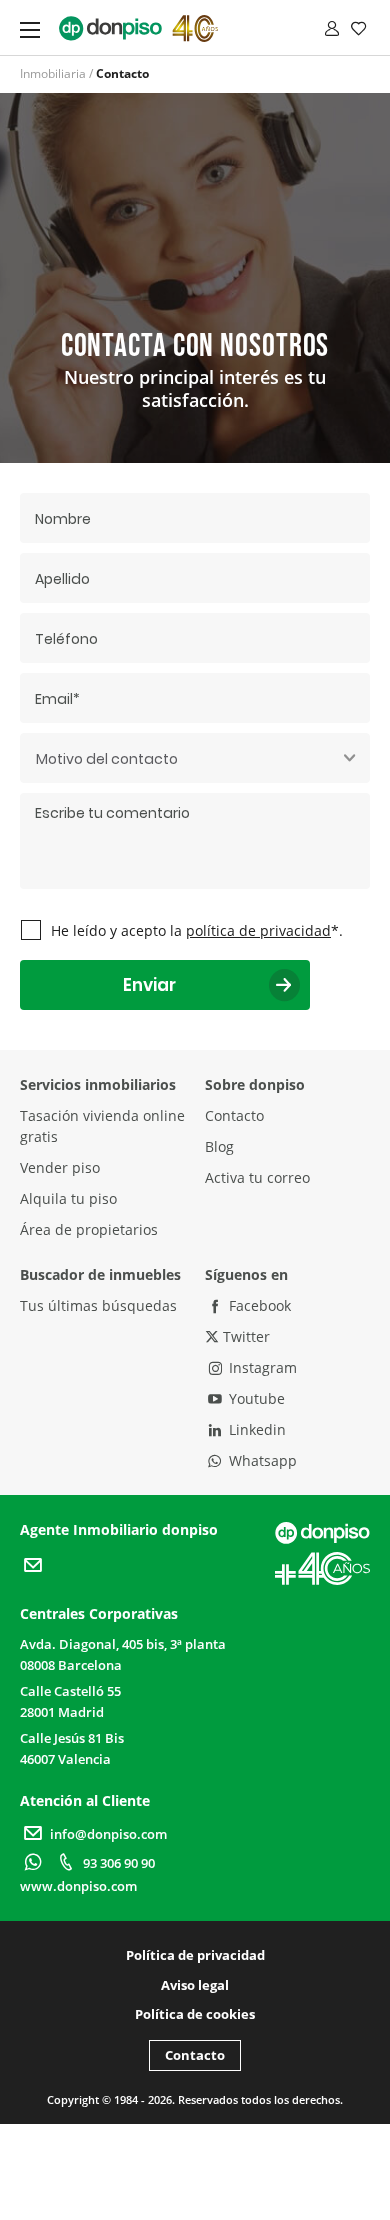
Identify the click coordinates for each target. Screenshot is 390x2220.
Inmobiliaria (53, 73)
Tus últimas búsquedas (98, 1305)
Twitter (244, 1336)
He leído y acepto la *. (197, 930)
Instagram (261, 1367)
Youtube (255, 1398)
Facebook (258, 1305)
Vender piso (60, 1167)
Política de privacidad (195, 1955)
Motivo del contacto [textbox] (107, 759)
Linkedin (255, 1429)
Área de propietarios (89, 1229)
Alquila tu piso (68, 1198)
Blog (219, 1146)
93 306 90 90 (119, 1863)
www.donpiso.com (78, 1886)
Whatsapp (261, 1460)
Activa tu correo (257, 1177)
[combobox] (195, 758)
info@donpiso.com (108, 1834)
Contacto (234, 1115)
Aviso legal (195, 1985)
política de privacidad (258, 930)
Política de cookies (195, 2014)
